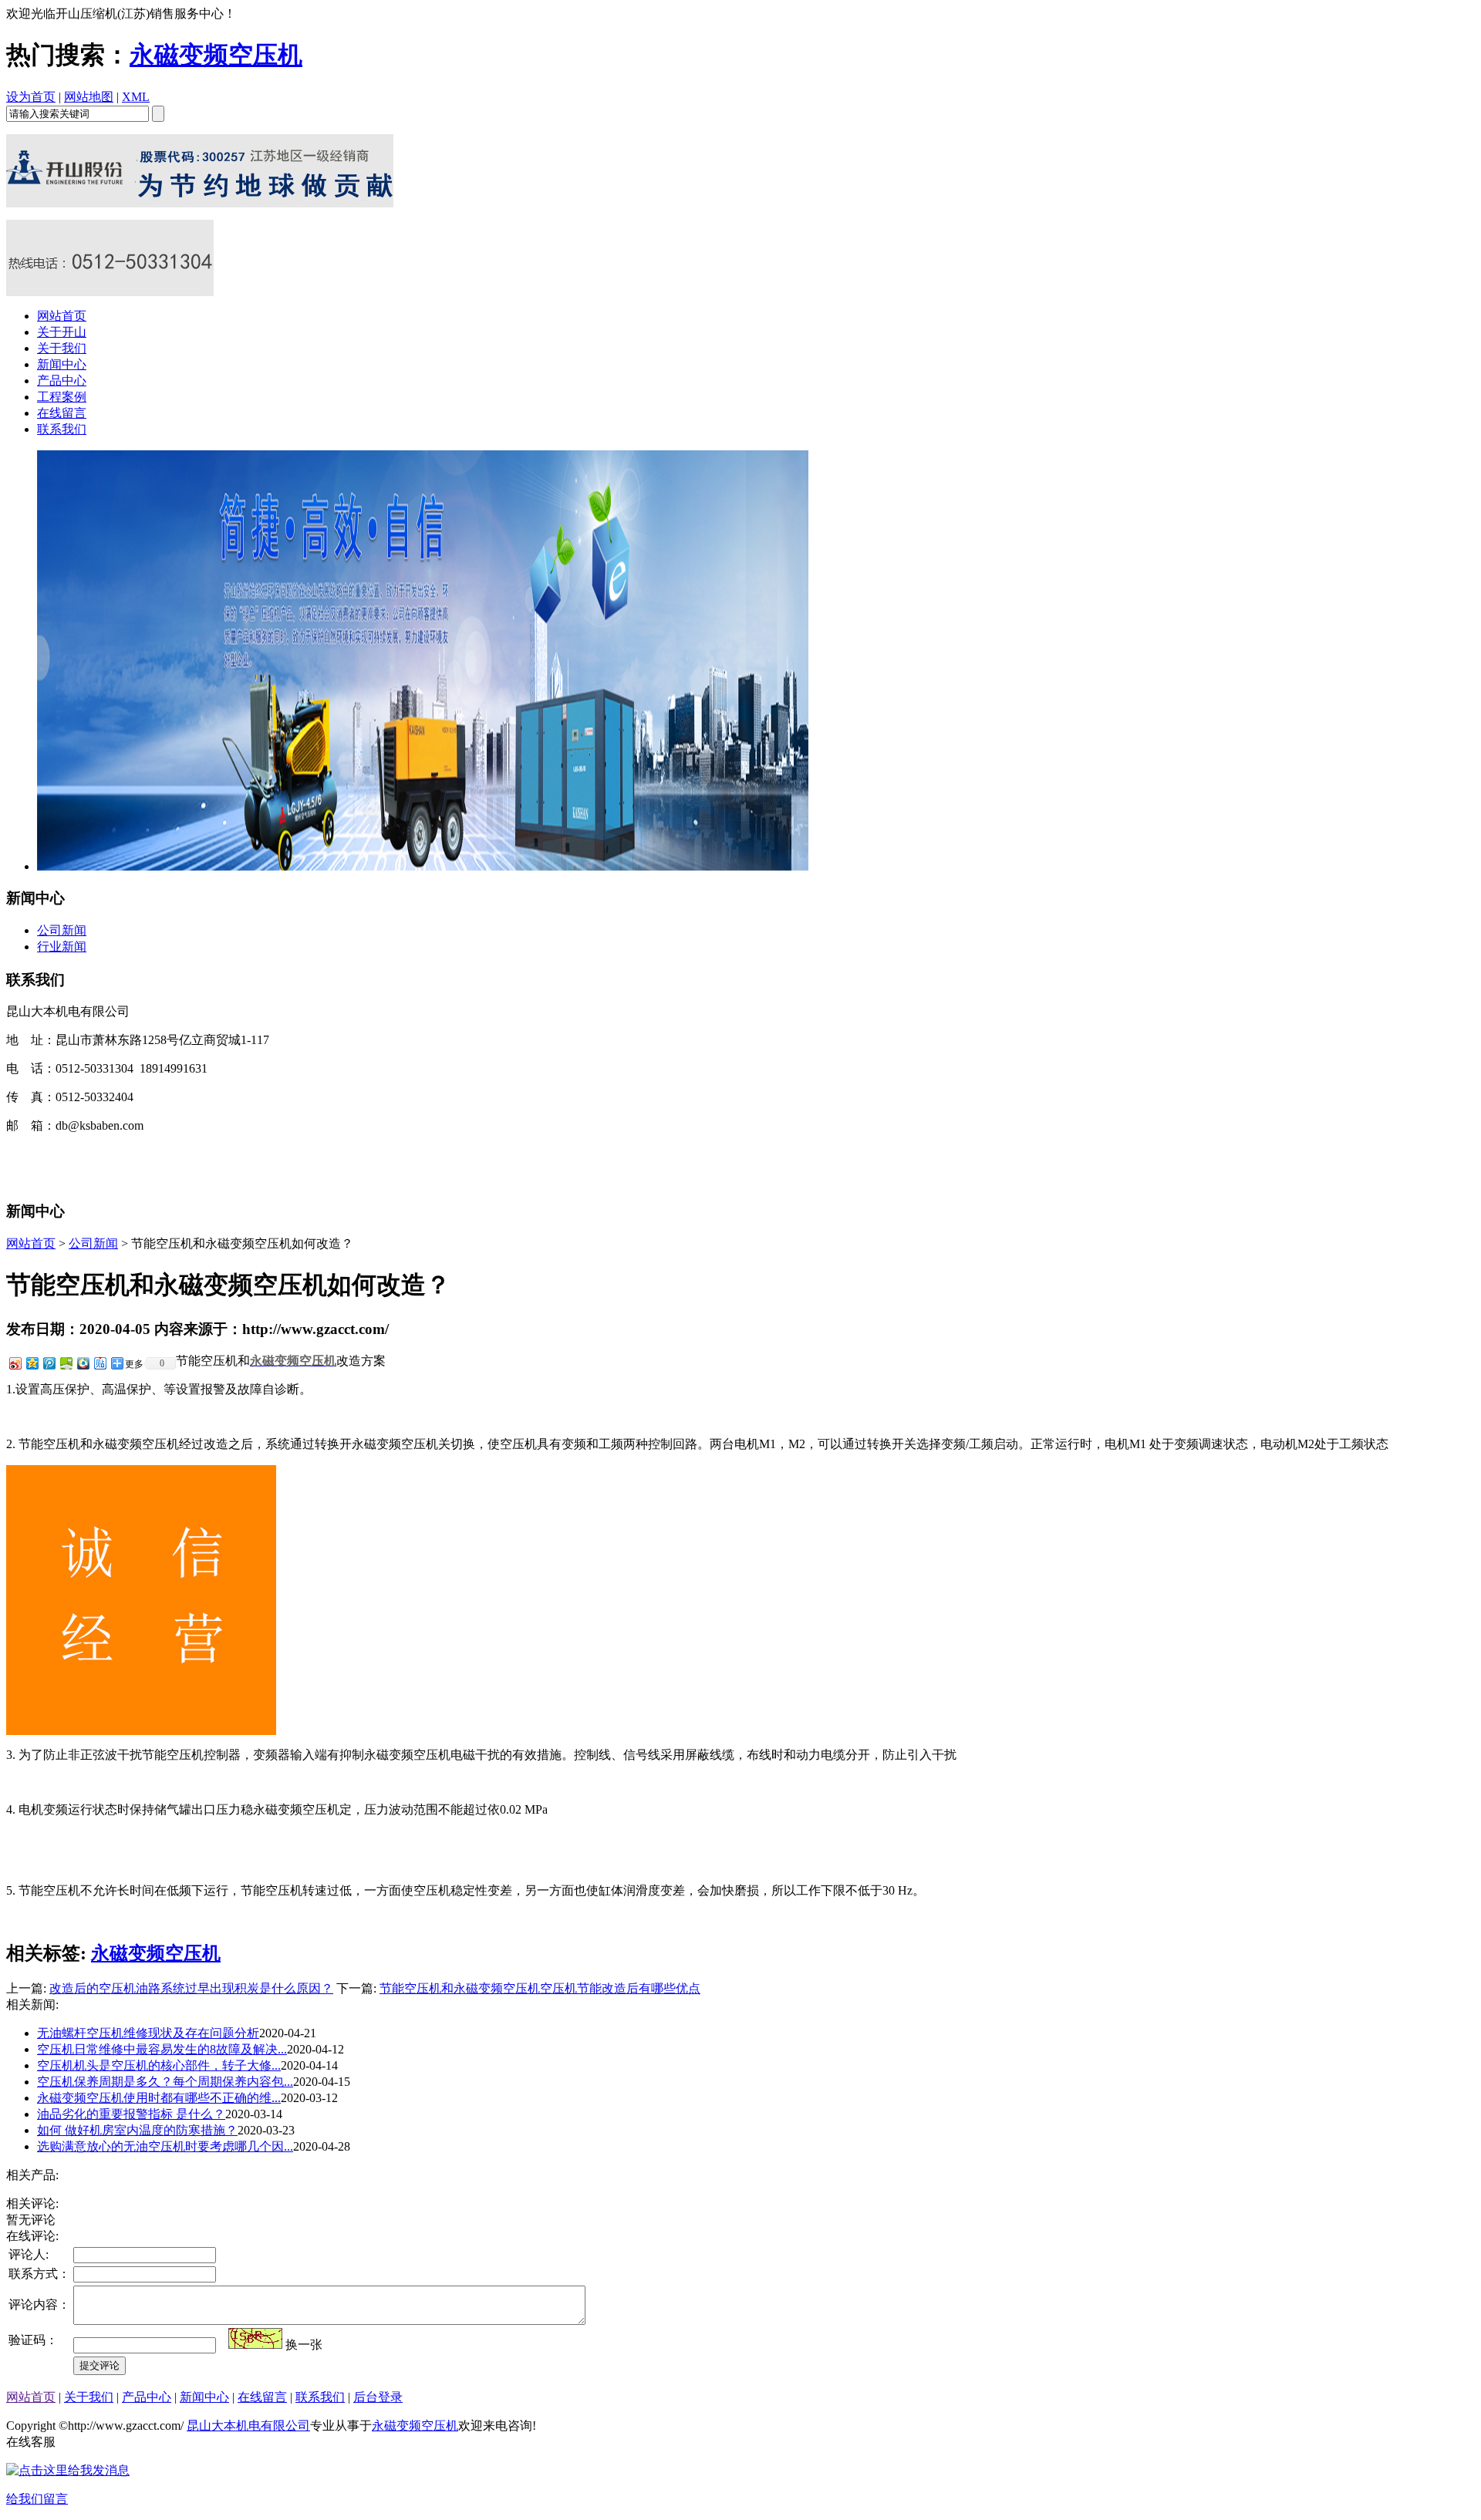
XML (136, 97)
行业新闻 (62, 947)
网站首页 (62, 316)
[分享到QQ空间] (32, 1363)
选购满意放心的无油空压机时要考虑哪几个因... (165, 2146)
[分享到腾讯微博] (49, 1363)
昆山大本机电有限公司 (248, 2426)
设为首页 (31, 97)
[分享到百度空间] (66, 1363)
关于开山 (62, 332)
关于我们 (62, 348)
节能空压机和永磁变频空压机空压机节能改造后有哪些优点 (540, 1988)
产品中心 (62, 381)
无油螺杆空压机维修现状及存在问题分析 (148, 2033)
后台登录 (378, 2397)
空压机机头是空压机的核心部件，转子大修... (159, 2065)
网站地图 (89, 97)
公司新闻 (62, 930)
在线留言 (62, 413)
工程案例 (62, 397)
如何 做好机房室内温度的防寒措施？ (137, 2130)
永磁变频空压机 (216, 55)
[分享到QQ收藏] (83, 1363)
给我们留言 (37, 2499)
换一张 (304, 2345)
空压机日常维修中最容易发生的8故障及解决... (162, 2049)
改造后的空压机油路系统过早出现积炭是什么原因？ (191, 1988)
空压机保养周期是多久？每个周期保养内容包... (165, 2082)
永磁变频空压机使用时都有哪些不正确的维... (159, 2098)
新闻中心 (62, 364)
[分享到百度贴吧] (100, 1363)
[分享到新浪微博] (15, 1363)
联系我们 (62, 429)
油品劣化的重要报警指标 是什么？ (131, 2114)
